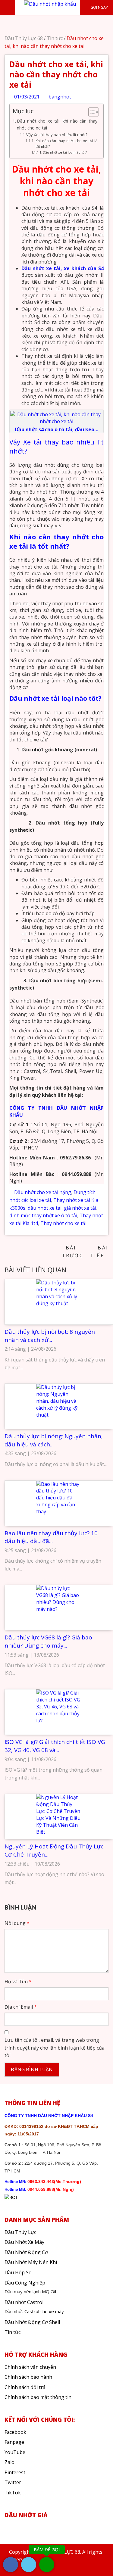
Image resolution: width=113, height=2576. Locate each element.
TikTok (13, 2493)
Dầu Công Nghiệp (25, 2283)
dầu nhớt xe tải (45, 1208)
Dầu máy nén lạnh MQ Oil (30, 2291)
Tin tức (55, 38)
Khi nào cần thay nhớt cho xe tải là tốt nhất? (66, 144)
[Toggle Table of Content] (91, 112)
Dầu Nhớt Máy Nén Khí (31, 2262)
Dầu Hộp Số (18, 2272)
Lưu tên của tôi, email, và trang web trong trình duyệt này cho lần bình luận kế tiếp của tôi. (55, 2048)
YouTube (15, 2452)
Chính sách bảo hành (28, 2377)
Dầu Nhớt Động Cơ (26, 2252)
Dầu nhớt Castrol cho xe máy (34, 2311)
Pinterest (15, 2472)
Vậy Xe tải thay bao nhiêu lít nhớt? (57, 135)
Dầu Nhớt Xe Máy (24, 2242)
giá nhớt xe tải (80, 1208)
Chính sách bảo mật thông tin (38, 2397)
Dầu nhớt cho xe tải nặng (43, 1192)
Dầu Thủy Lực (20, 2232)
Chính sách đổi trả (25, 2387)
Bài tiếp (99, 1252)
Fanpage (14, 2442)
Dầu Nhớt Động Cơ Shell (32, 2322)
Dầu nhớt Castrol (24, 2302)
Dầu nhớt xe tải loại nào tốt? (65, 152)
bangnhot (59, 97)
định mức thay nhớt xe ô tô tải (43, 1215)
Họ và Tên (18, 1982)
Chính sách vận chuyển (30, 2367)
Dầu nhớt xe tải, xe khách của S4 (63, 268)
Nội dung (17, 1923)
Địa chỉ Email (21, 2007)
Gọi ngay (99, 7)
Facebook (15, 2432)
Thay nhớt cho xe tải (63, 1223)
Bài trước (73, 1252)
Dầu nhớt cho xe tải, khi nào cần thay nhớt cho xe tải (57, 124)
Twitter (13, 2482)
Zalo (9, 2462)
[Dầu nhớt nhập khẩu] (50, 4)
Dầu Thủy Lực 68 (24, 38)
